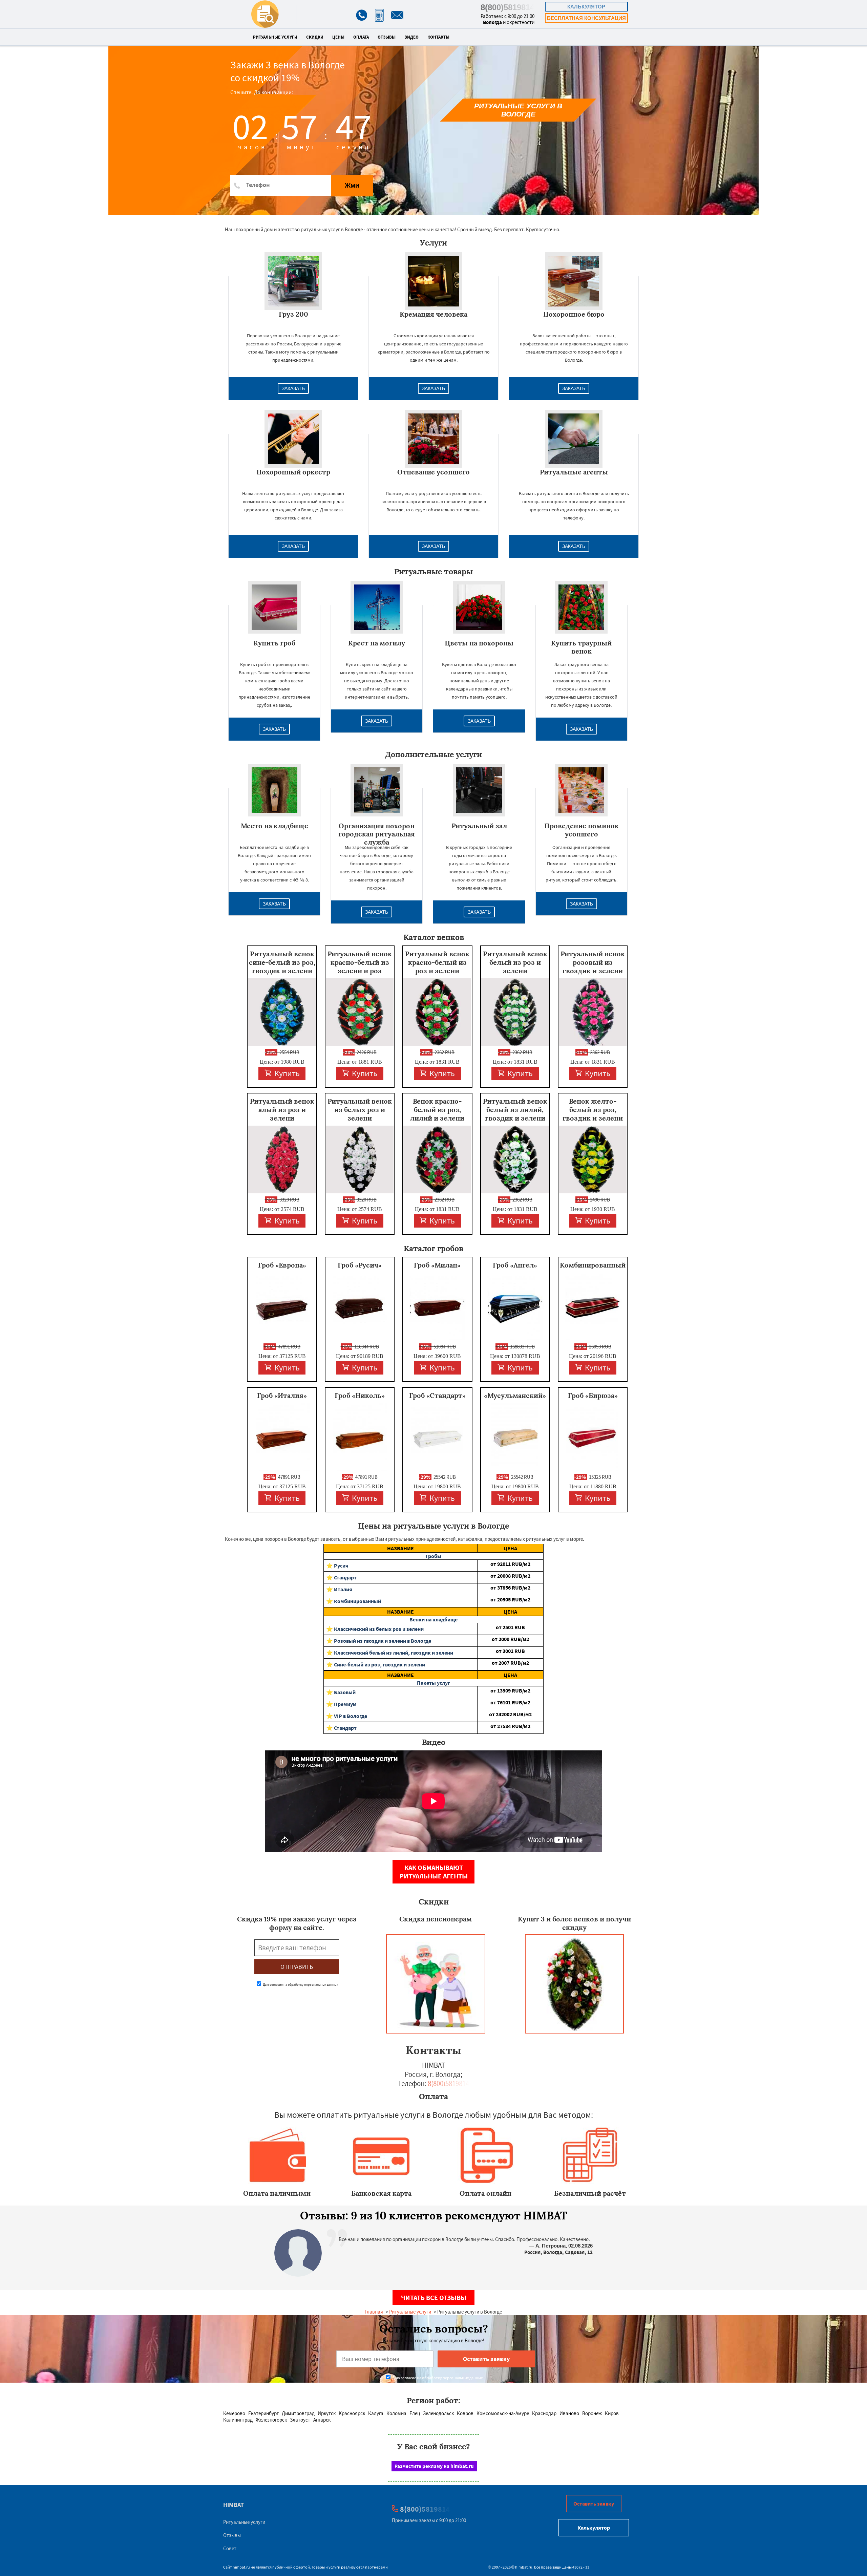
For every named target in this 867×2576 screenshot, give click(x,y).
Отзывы (387, 37)
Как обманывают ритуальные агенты (434, 1872)
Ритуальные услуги (275, 37)
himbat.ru (241, 2567)
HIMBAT (234, 2505)
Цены (338, 37)
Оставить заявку (594, 2504)
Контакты (438, 37)
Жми (352, 185)
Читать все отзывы (434, 2297)
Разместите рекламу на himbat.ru (434, 2466)
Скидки (315, 37)
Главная (374, 2312)
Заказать (293, 388)
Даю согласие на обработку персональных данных (300, 1985)
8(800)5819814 (507, 7)
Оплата (361, 37)
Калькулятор (586, 7)
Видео (411, 37)
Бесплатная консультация (586, 18)
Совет (230, 2548)
